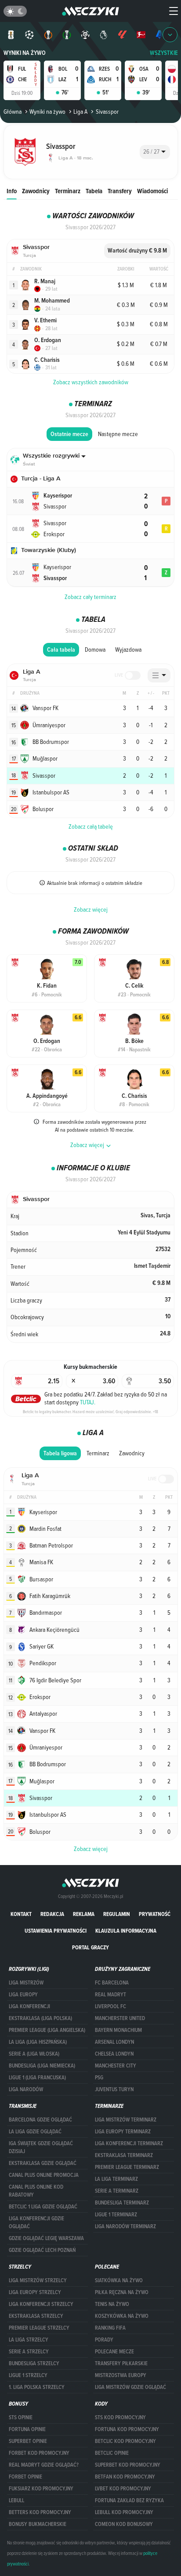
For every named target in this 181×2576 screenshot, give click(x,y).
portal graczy (90, 1947)
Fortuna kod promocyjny (127, 2429)
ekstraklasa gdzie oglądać (43, 2163)
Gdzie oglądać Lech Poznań (42, 2250)
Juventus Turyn (114, 2089)
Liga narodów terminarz (125, 2226)
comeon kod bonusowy (124, 2524)
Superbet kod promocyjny (128, 2465)
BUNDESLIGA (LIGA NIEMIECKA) (42, 2066)
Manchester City (116, 2066)
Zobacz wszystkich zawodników (91, 382)
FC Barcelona (112, 1983)
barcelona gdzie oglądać (40, 2120)
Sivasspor (107, 112)
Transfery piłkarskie (121, 2363)
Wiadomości (152, 191)
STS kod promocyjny (120, 2417)
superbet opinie (28, 2441)
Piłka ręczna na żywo (122, 2292)
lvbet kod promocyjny (123, 2489)
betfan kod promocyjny (125, 2477)
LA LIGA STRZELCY (29, 2340)
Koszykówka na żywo (122, 2316)
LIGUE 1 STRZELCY (28, 2375)
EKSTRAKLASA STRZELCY (36, 2316)
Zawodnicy (36, 191)
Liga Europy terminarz (123, 2132)
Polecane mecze (114, 2352)
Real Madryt (110, 1995)
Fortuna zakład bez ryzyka (129, 2500)
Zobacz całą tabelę (91, 826)
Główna (13, 112)
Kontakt (21, 1914)
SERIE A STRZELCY (29, 2352)
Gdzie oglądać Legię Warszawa (46, 2238)
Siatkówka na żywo (119, 2280)
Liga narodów (26, 2089)
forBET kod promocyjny (39, 2453)
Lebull (16, 2500)
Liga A (80, 112)
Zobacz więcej (91, 909)
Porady (104, 2340)
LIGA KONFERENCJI (29, 2006)
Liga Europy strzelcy (35, 2292)
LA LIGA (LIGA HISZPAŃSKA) (38, 2042)
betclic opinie (112, 2453)
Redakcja (52, 1914)
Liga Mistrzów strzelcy (38, 2280)
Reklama (84, 1914)
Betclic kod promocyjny (125, 2441)
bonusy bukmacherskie (38, 2524)
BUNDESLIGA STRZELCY (34, 2363)
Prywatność (155, 1914)
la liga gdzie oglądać (35, 2132)
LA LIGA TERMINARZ (116, 2179)
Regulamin (117, 1914)
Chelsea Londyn (114, 2054)
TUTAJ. (88, 1402)
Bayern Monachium (118, 2030)
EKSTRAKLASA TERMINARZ (124, 2155)
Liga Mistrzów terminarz (126, 2120)
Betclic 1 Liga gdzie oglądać (43, 2207)
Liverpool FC (110, 2006)
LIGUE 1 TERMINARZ (116, 2215)
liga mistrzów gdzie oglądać (130, 2387)
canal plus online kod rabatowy (36, 2191)
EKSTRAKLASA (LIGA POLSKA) (40, 2018)
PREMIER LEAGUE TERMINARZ (127, 2167)
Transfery (120, 191)
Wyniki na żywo (25, 53)
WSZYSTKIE (164, 53)
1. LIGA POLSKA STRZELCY (37, 2387)
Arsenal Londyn (114, 2042)
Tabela (94, 191)
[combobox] (155, 152)
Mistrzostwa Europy (121, 2375)
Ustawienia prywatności (56, 1931)
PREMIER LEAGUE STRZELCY (39, 2328)
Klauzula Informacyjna (126, 1931)
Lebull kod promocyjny (124, 2512)
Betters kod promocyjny (40, 2512)
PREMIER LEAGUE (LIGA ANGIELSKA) (47, 2030)
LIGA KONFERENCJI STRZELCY (41, 2304)
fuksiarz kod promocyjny (41, 2489)
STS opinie (21, 2417)
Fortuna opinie (27, 2429)
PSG (99, 2078)
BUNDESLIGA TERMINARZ (122, 2203)
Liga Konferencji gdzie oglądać (36, 2222)
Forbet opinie (25, 2477)
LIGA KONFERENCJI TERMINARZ (129, 2143)
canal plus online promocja (44, 2175)
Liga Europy (23, 1995)
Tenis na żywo (112, 2304)
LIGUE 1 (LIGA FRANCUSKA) (37, 2078)
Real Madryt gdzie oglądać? (44, 2465)
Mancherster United (120, 2018)
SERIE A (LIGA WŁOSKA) (34, 2054)
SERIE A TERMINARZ (117, 2191)
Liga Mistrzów (26, 1983)
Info (12, 191)
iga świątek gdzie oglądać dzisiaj (41, 2147)
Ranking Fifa (110, 2328)
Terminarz (68, 191)
